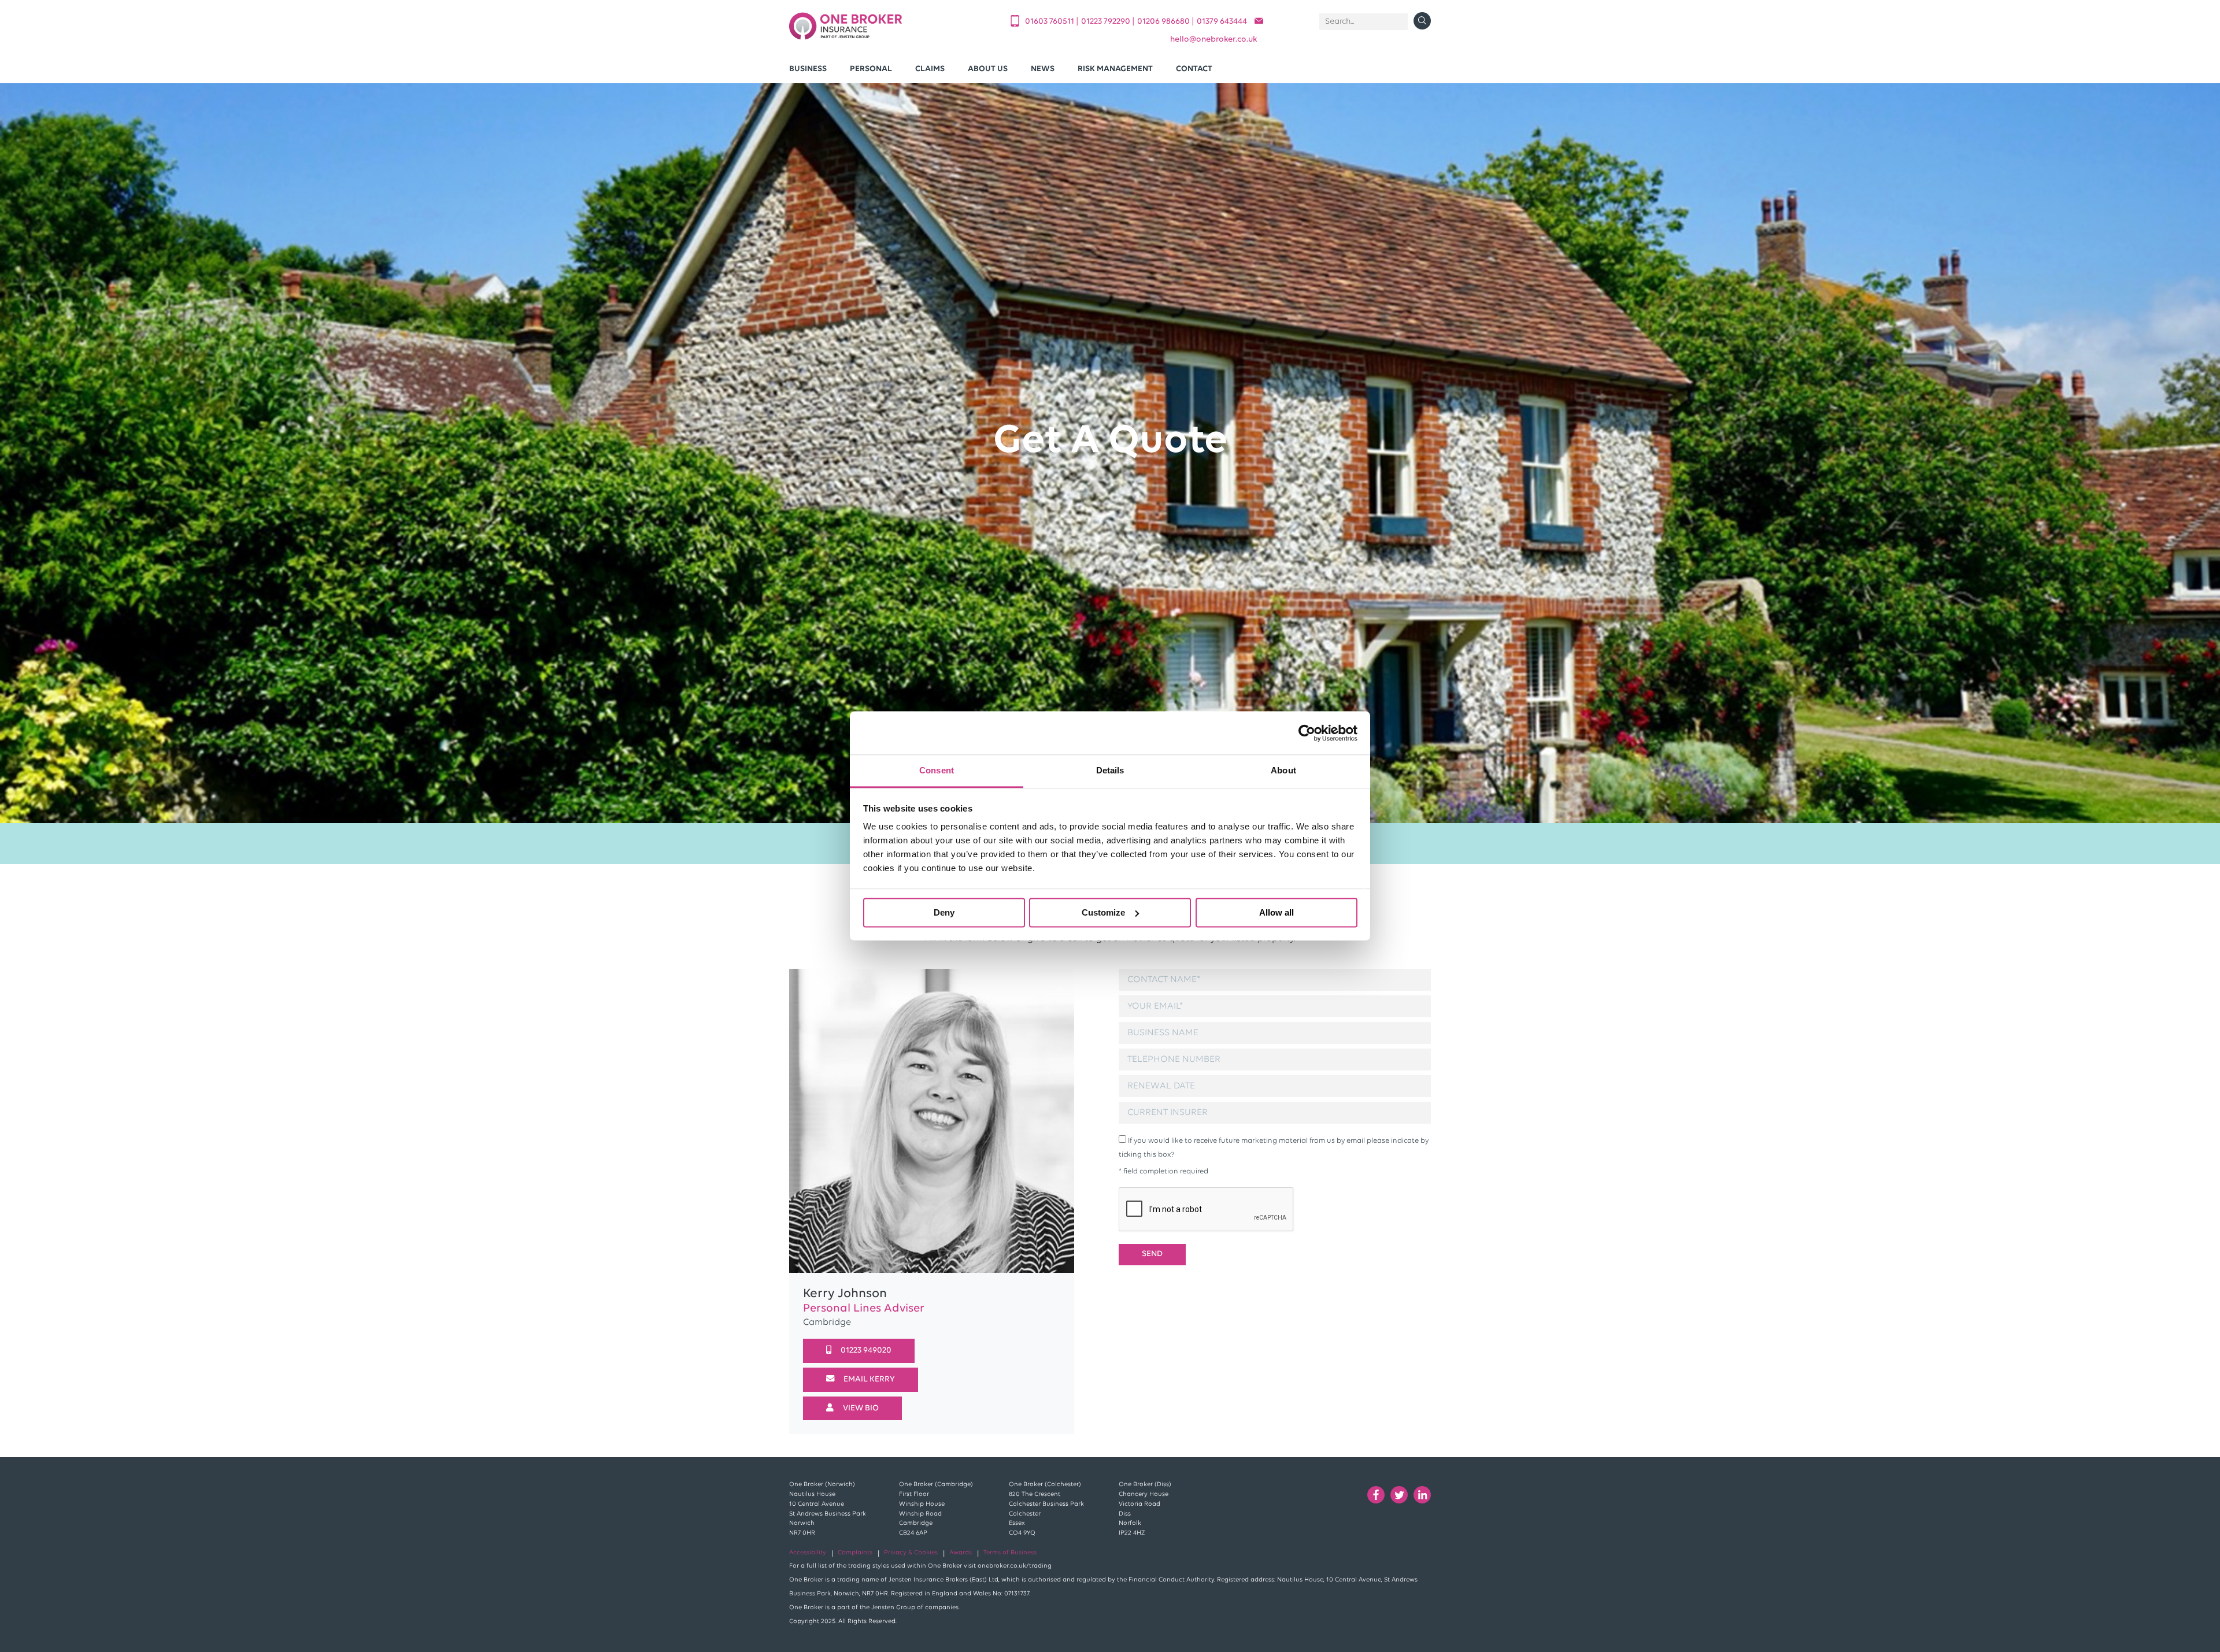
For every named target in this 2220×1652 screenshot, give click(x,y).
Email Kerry (869, 1379)
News (1043, 69)
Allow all (1276, 912)
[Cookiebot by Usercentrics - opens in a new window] (1307, 733)
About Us (988, 69)
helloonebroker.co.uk (1214, 40)
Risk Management (1115, 69)
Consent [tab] (937, 770)
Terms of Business (1010, 1553)
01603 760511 (1050, 22)
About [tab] (1283, 770)
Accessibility (808, 1553)
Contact (1194, 69)
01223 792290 (1107, 22)
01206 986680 (1164, 22)
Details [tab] (1110, 770)
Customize (1103, 912)
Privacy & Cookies (911, 1553)
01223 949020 (866, 1351)
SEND (1152, 1254)
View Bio (861, 1408)
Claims (930, 69)
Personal (871, 69)
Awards (961, 1553)
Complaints (855, 1553)
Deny (944, 912)
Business (808, 69)
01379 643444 (1222, 22)
